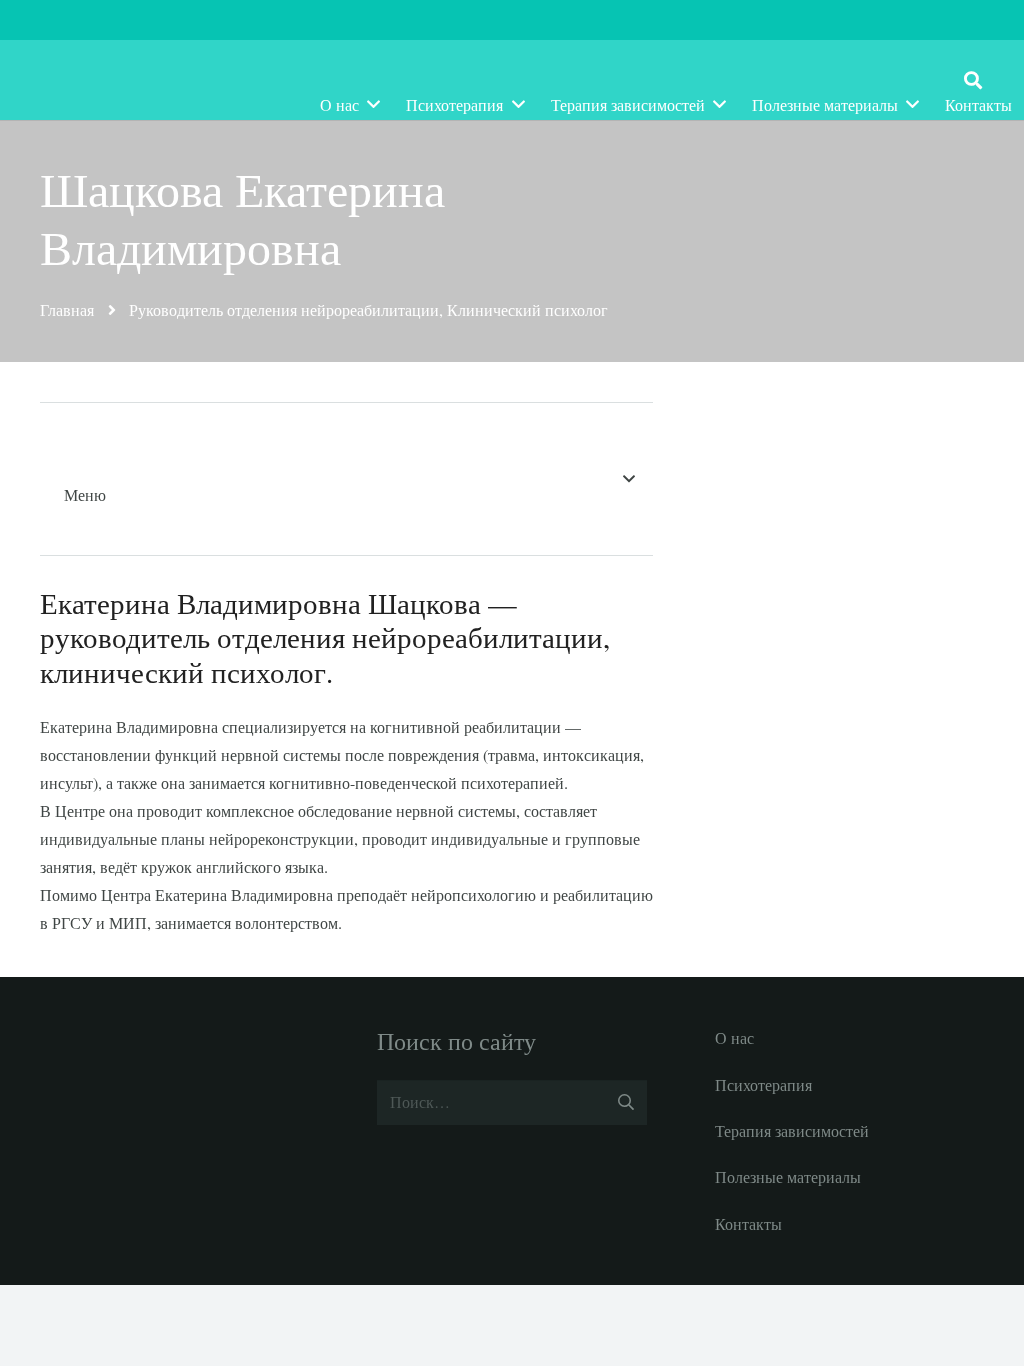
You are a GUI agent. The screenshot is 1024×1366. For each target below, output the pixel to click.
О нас (734, 1037)
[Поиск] (973, 80)
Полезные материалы (788, 1176)
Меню (85, 494)
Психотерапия (763, 1084)
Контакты (748, 1223)
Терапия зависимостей (792, 1130)
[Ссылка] (177, 80)
